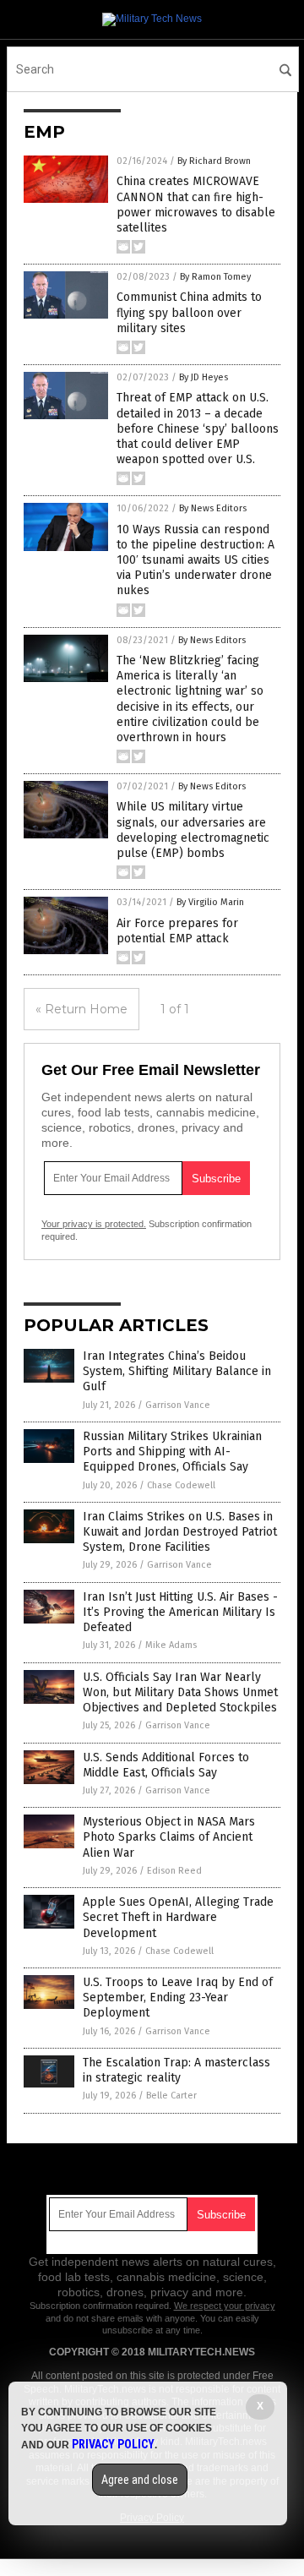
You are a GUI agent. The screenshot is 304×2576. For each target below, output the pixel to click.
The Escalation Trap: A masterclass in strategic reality (176, 2070)
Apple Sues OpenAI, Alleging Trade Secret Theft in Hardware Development (178, 1917)
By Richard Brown (214, 161)
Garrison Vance (178, 1405)
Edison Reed (174, 1871)
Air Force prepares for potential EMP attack (177, 931)
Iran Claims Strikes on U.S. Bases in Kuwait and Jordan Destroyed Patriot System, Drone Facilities (180, 1532)
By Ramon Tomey (215, 277)
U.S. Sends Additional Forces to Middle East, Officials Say (166, 1765)
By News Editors (213, 508)
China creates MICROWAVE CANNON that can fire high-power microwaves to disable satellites (196, 205)
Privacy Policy (113, 2444)
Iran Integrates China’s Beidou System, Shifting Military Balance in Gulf (177, 1371)
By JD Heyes (204, 377)
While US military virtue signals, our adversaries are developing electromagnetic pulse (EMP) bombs (193, 830)
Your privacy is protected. (94, 1224)
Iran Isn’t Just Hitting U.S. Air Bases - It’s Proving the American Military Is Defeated (180, 1612)
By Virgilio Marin (210, 902)
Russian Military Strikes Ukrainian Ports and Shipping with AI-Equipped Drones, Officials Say (172, 1452)
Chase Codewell (181, 1485)
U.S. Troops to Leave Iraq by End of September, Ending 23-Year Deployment (178, 1997)
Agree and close (140, 2480)
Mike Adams (171, 1645)
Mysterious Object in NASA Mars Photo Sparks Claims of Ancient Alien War (169, 1837)
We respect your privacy (225, 2306)
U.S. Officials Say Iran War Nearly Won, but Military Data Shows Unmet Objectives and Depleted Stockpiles (180, 1692)
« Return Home (81, 1009)
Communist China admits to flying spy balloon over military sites (189, 312)
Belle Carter (171, 2096)
